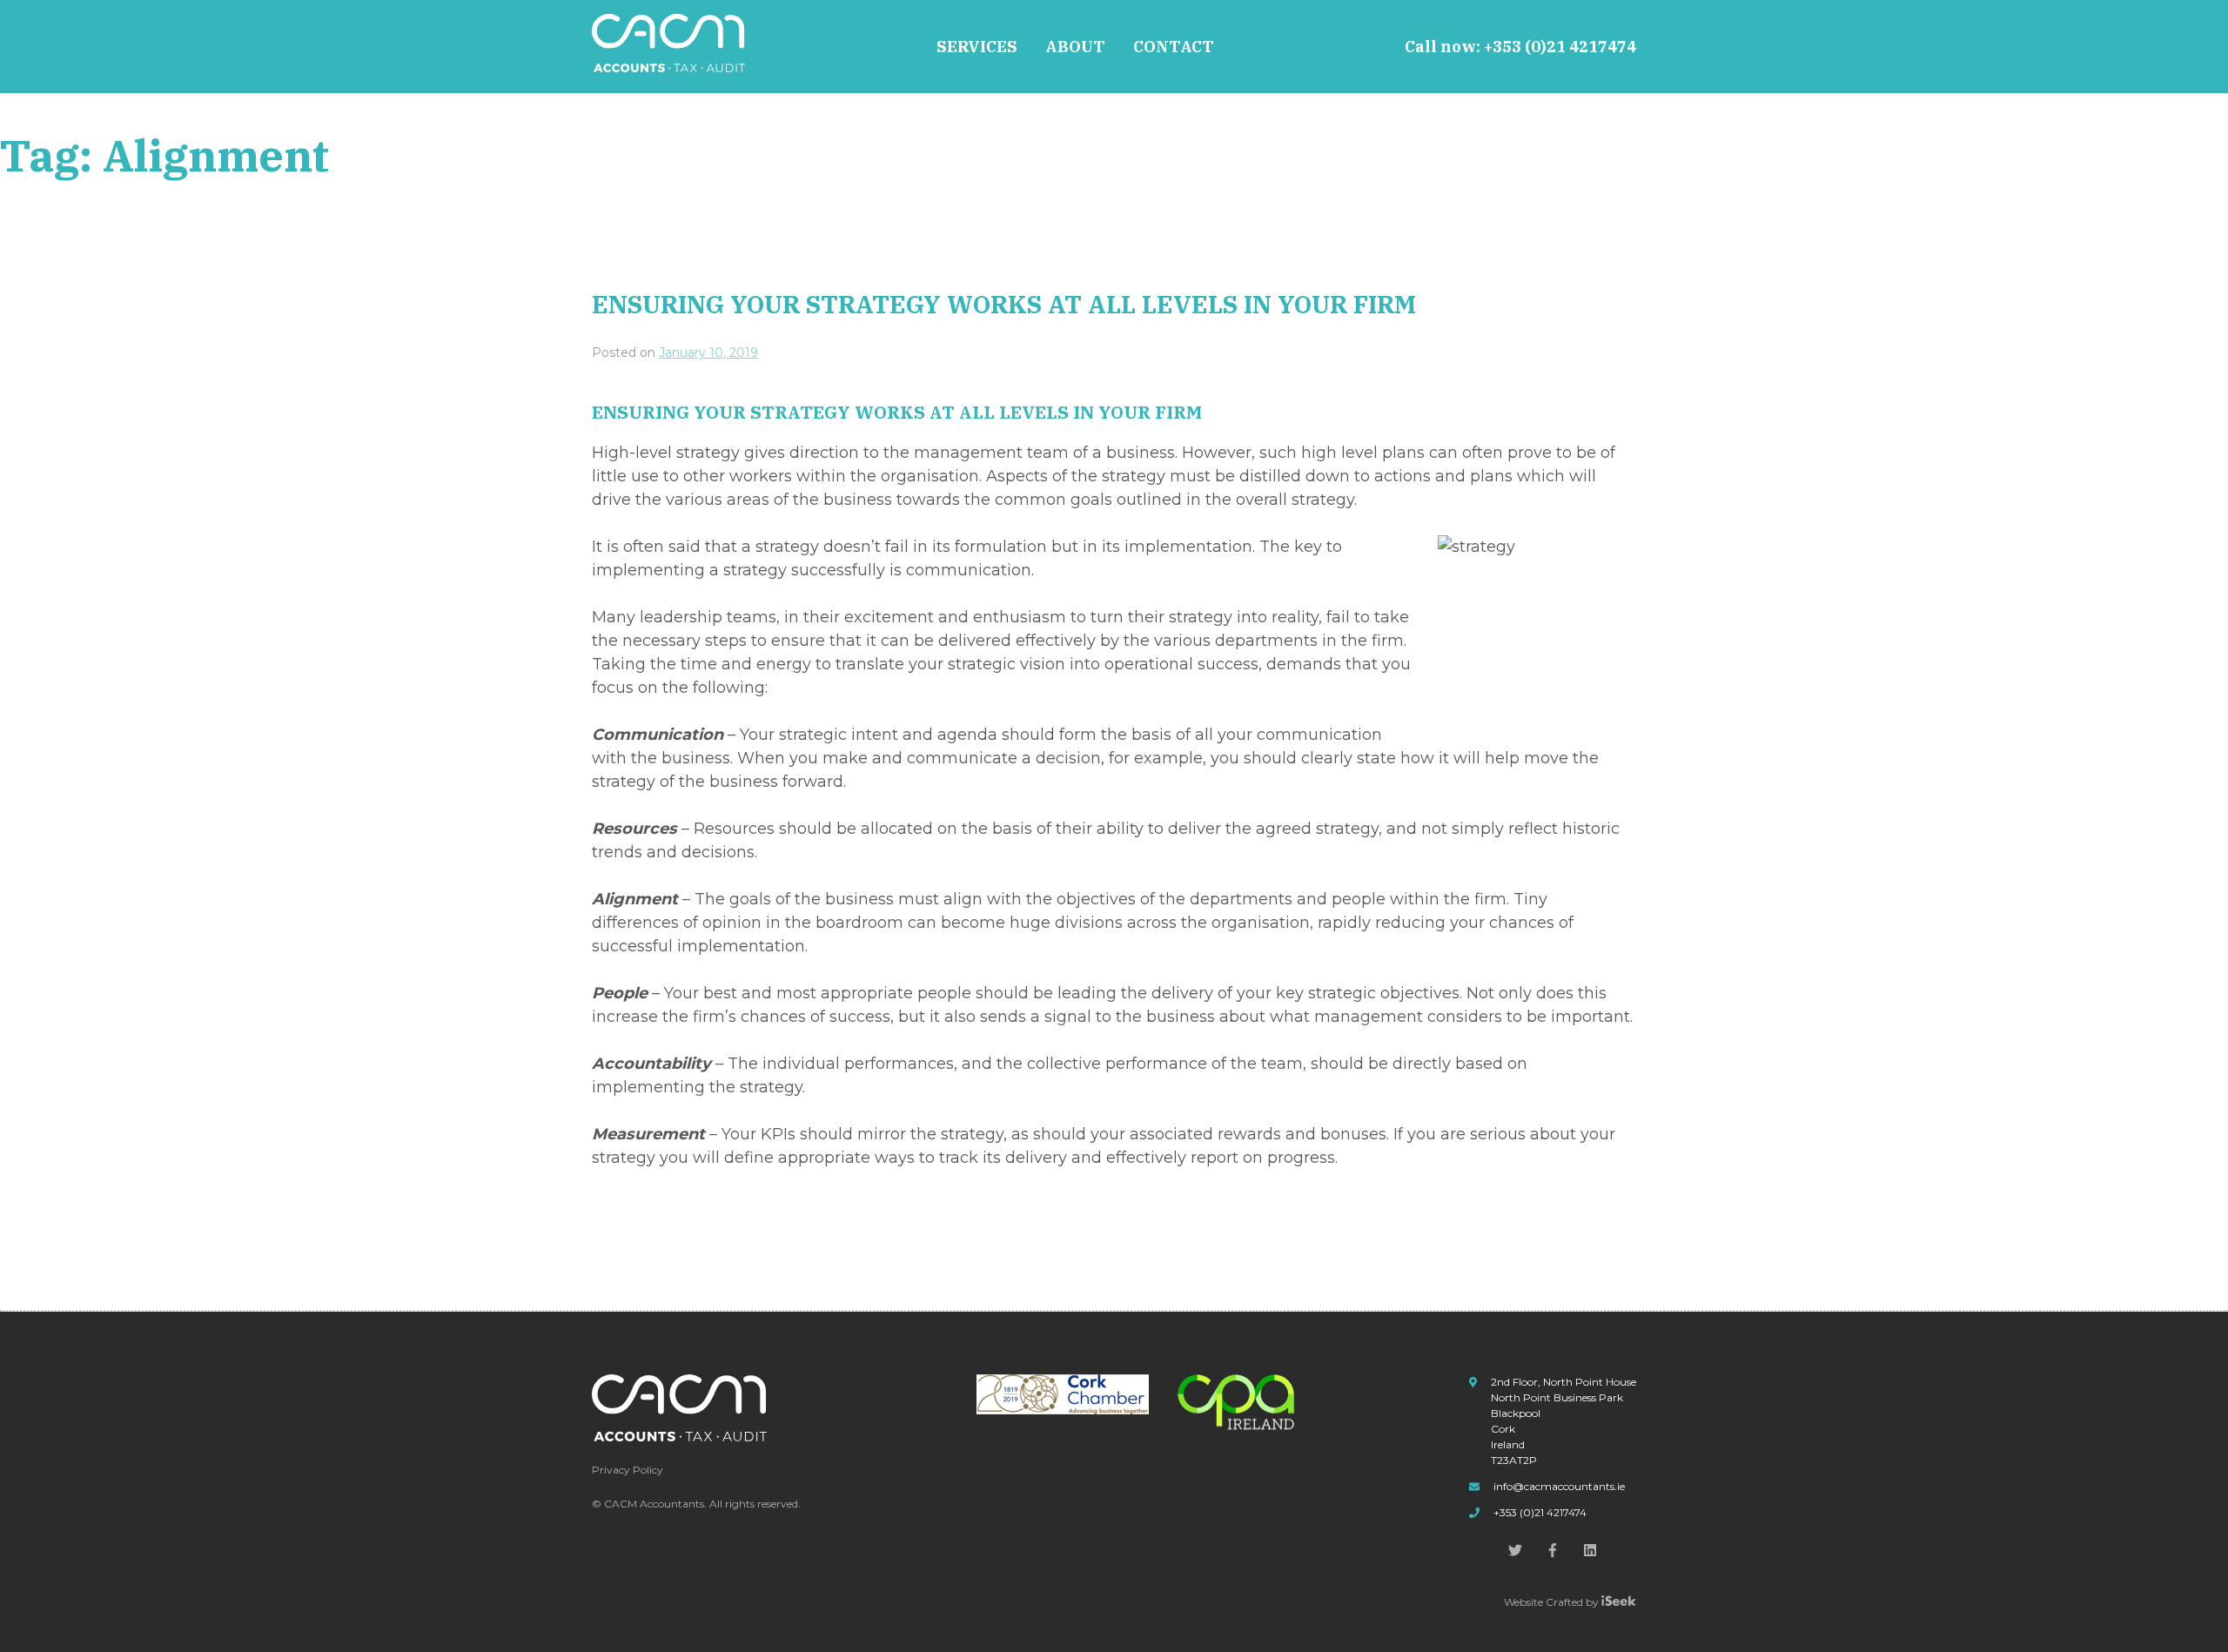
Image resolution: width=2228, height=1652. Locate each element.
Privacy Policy (627, 1470)
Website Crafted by (1553, 1602)
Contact (1174, 47)
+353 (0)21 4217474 (1560, 47)
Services (977, 47)
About (1075, 47)
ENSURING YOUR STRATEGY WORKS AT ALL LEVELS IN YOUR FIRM (1004, 304)
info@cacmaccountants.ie (1559, 1486)
